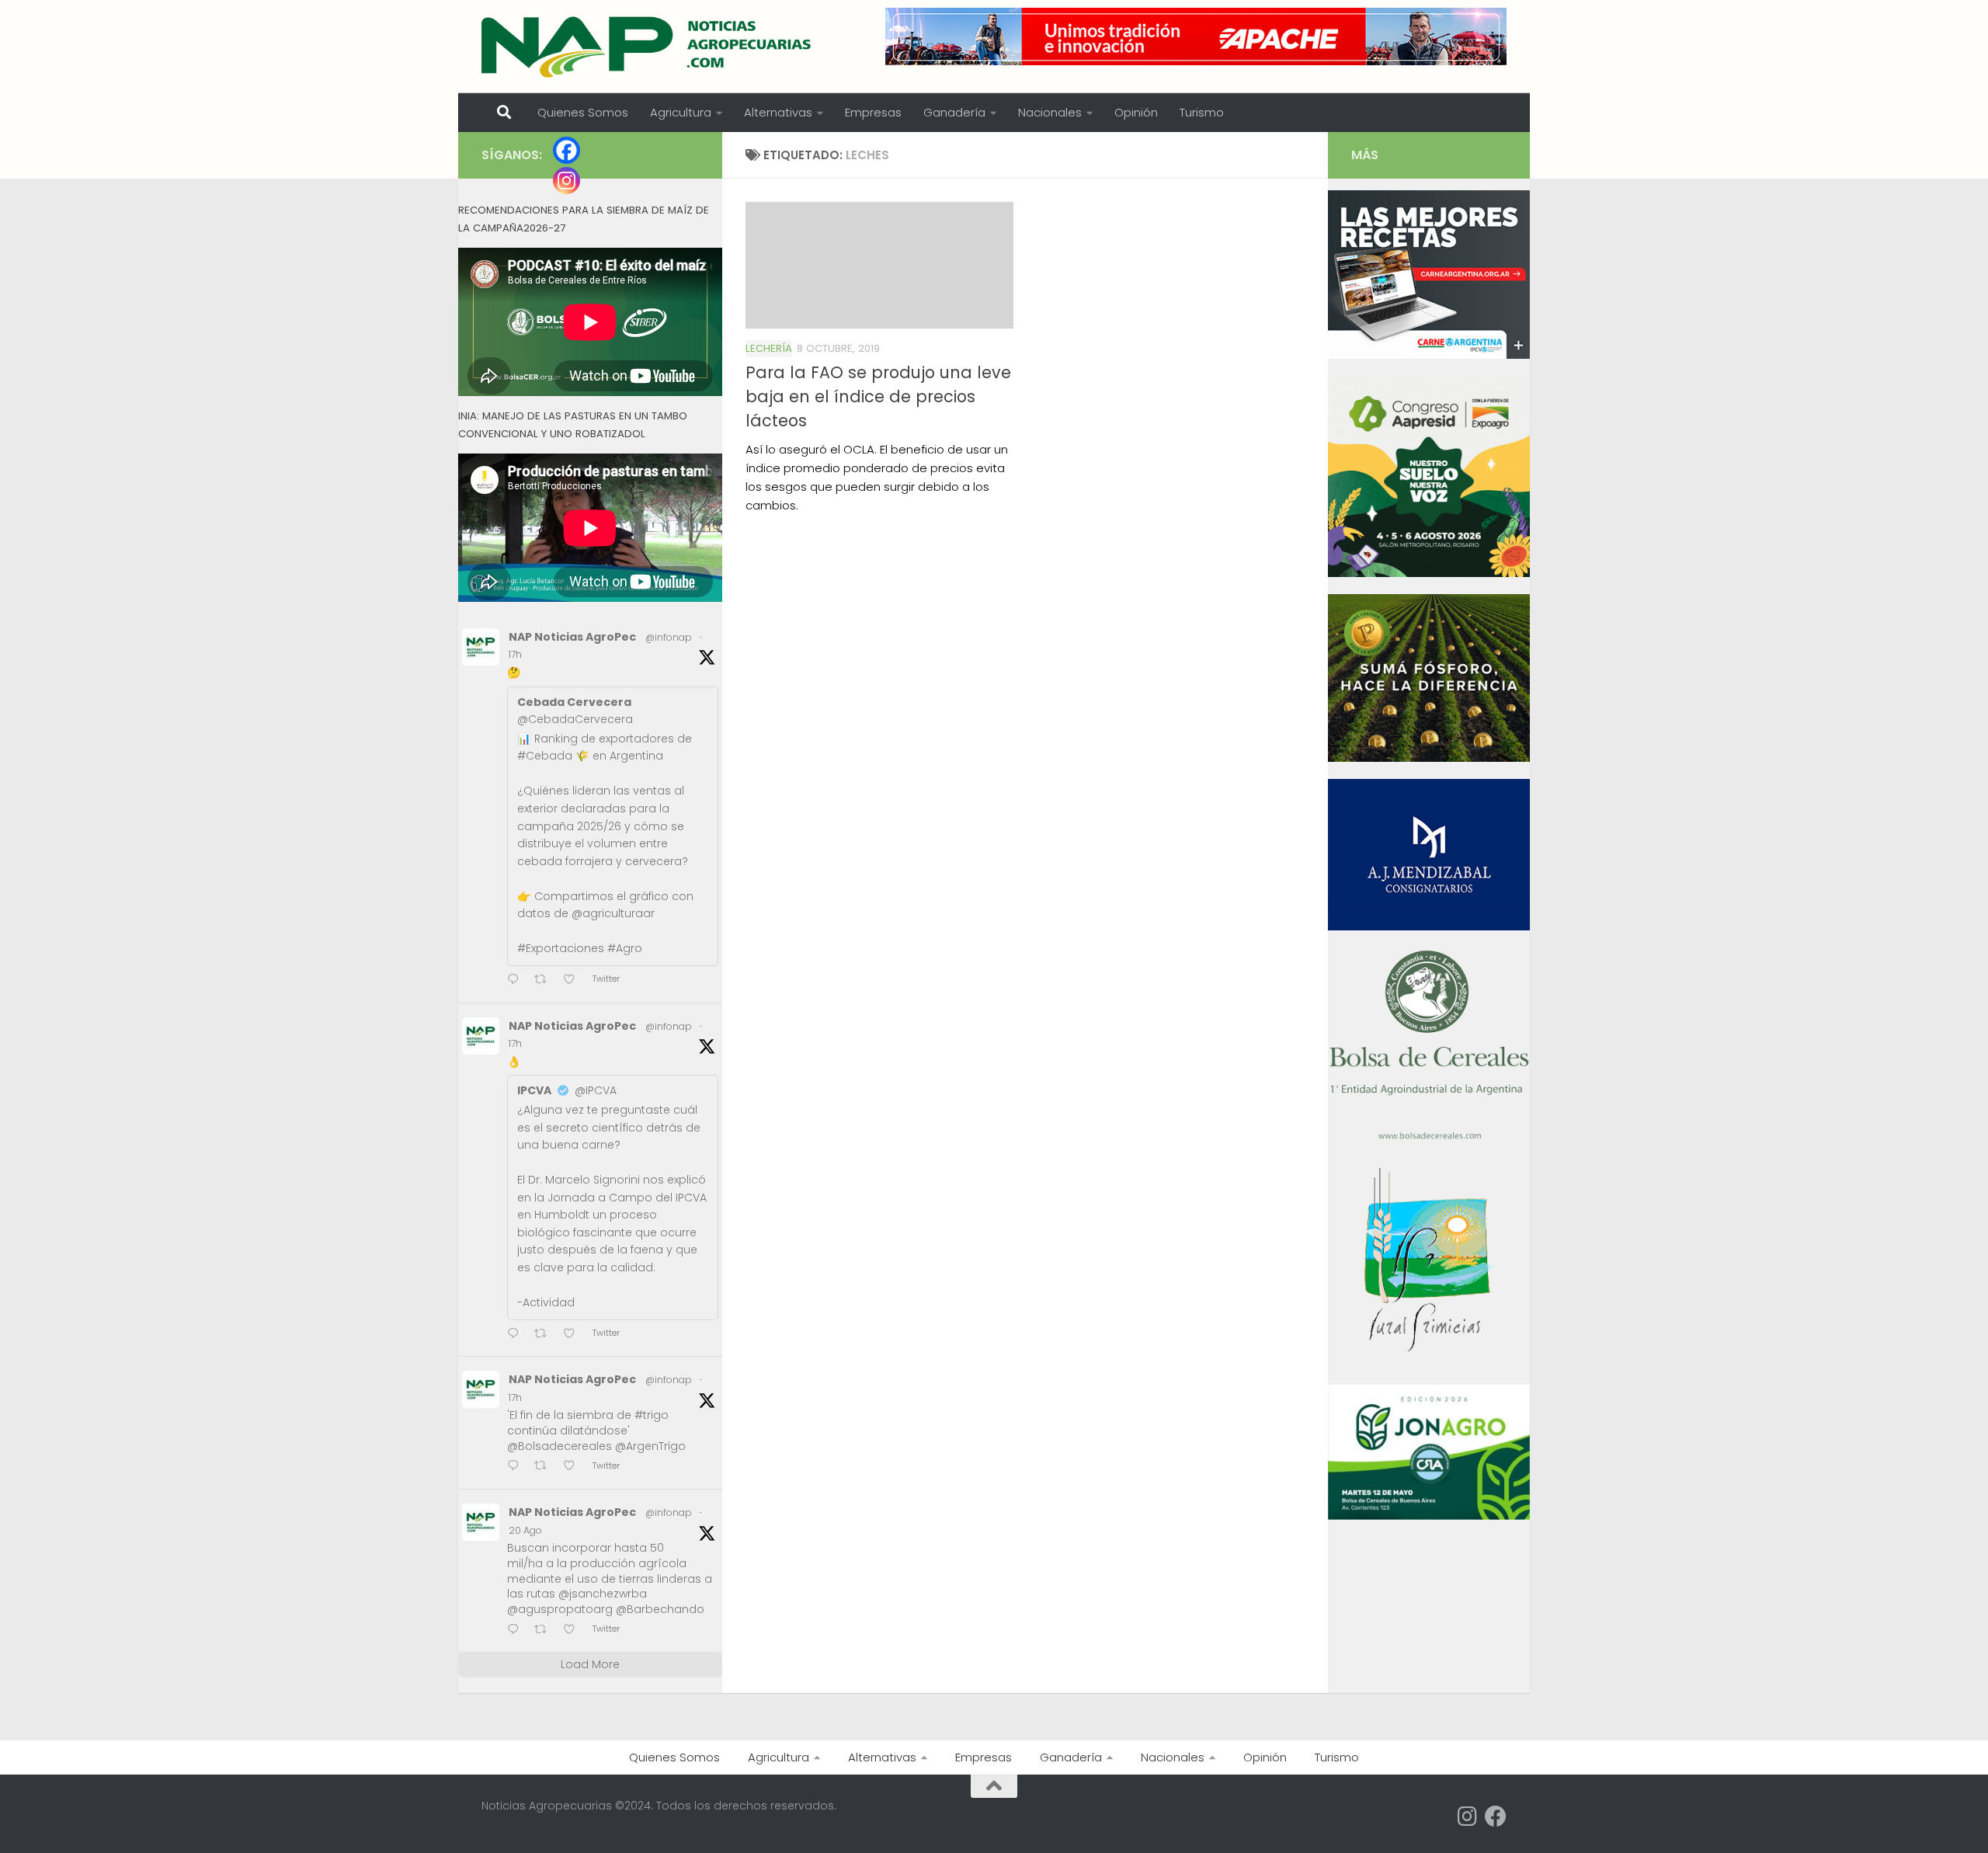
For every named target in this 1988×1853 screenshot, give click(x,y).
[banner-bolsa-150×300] (1429, 1138)
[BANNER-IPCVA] (1429, 355)
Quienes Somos (583, 112)
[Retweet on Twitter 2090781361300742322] (545, 980)
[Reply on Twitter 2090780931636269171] (517, 1467)
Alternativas (778, 112)
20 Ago (525, 1530)
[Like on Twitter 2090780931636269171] (574, 1467)
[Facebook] (567, 150)
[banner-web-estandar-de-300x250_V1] (1429, 758)
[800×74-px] (1196, 37)
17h (515, 654)
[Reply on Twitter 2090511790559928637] (517, 1631)
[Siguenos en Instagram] (1468, 1816)
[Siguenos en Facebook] (1496, 1816)
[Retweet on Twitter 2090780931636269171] (545, 1467)
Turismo (1202, 112)
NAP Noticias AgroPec (572, 637)
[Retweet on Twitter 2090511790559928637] (545, 1631)
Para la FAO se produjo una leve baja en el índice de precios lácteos (878, 396)
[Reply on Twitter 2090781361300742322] (517, 980)
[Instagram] (567, 181)
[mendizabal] (1429, 926)
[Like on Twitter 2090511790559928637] (574, 1631)
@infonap (669, 637)
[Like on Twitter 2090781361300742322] (574, 980)
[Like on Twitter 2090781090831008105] (574, 1335)
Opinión (1136, 112)
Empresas (873, 112)
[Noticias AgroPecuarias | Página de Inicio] (648, 47)
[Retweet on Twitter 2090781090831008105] (545, 1335)
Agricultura (681, 112)
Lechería (769, 348)
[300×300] (1429, 573)
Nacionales (1050, 112)
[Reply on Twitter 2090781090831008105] (517, 1335)
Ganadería (954, 112)
